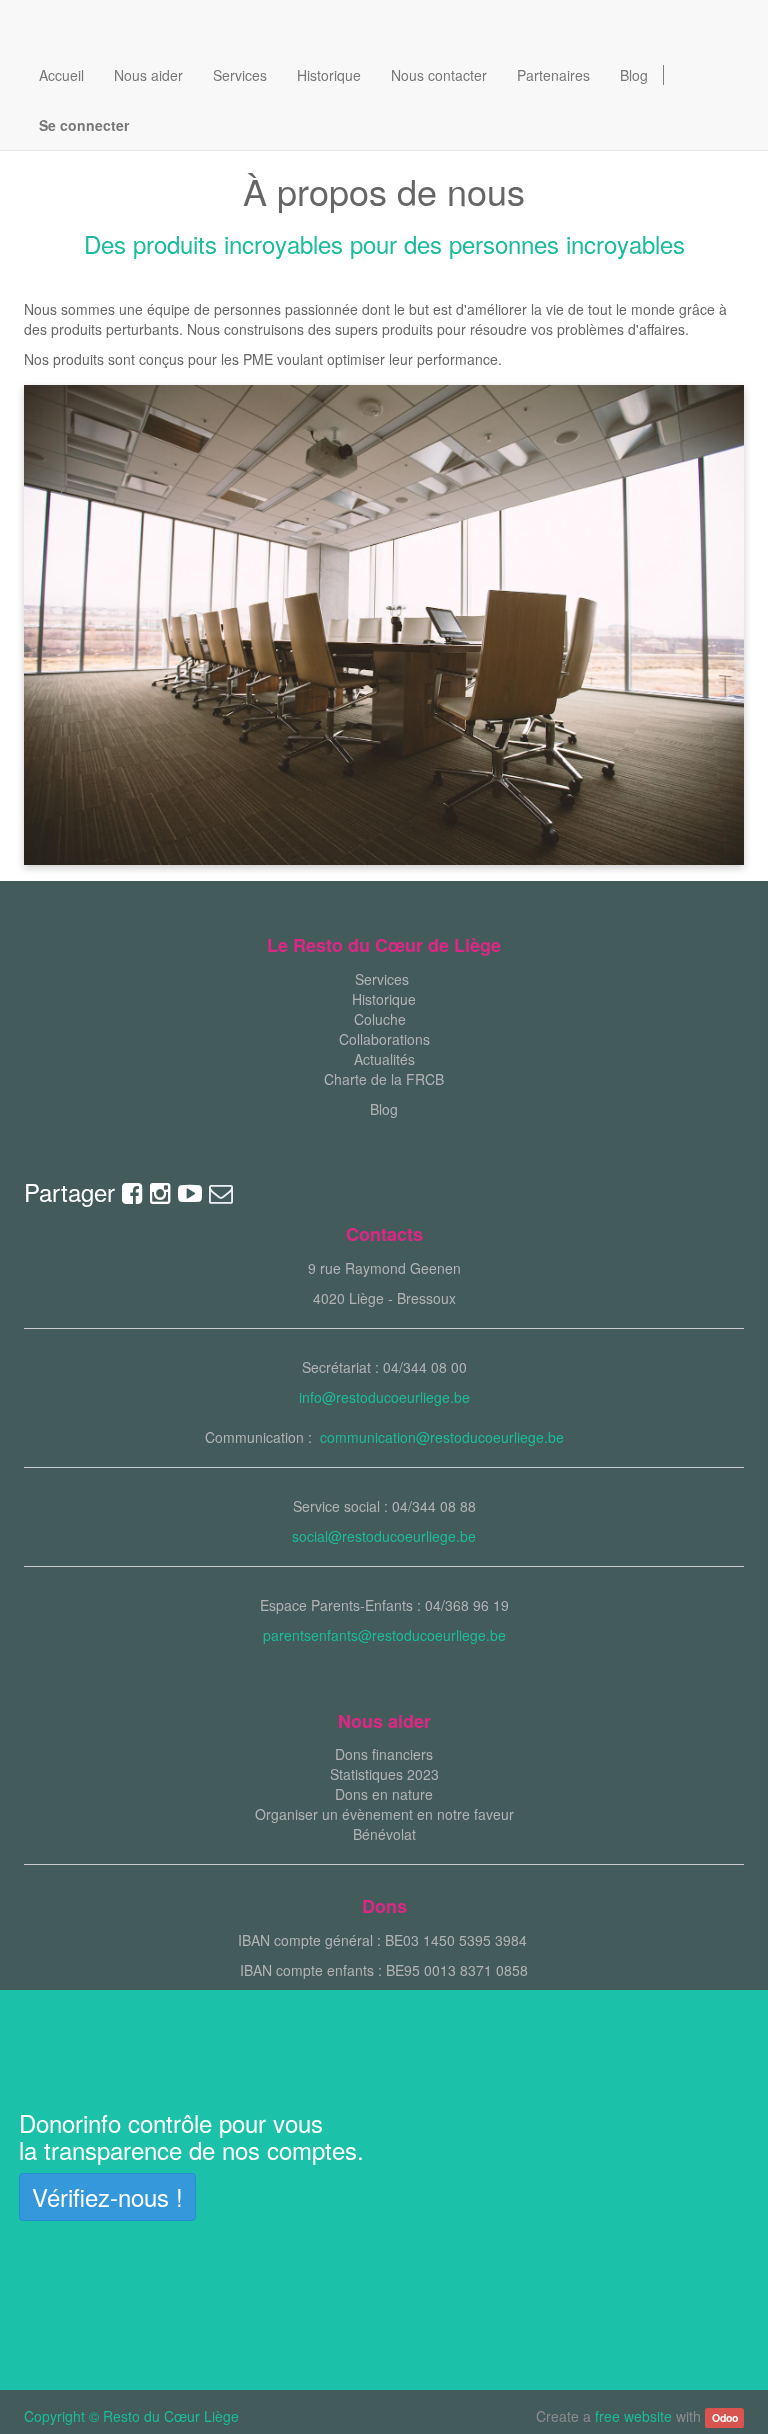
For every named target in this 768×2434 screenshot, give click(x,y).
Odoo (725, 2417)
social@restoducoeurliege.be (384, 1536)
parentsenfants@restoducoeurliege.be (384, 1635)
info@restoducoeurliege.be (384, 1397)
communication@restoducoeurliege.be (442, 1437)
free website (633, 2416)
